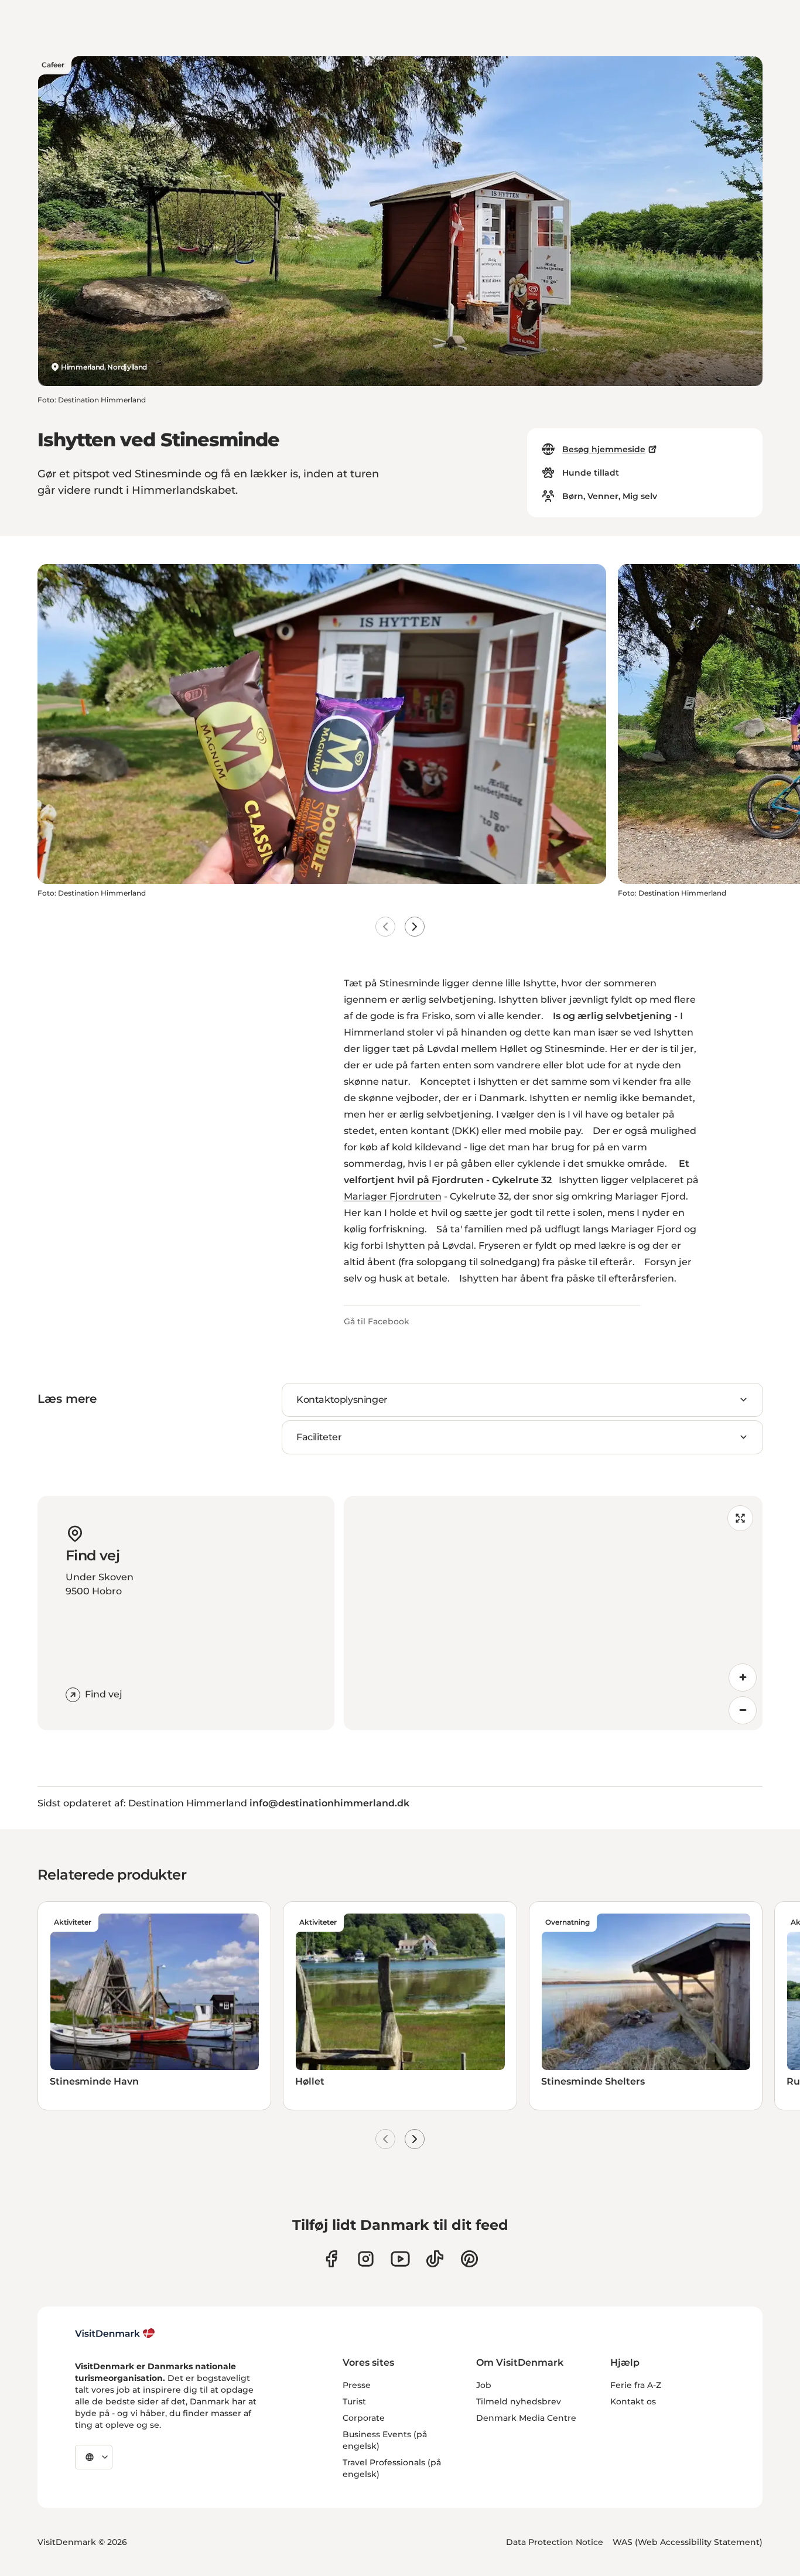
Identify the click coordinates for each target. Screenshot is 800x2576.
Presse (357, 2385)
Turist (354, 2401)
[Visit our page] (366, 2259)
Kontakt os (633, 2401)
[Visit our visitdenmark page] (400, 2259)
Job (484, 2385)
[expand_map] (740, 1518)
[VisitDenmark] (115, 2334)
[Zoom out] (743, 1710)
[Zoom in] (743, 1678)
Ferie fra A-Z (636, 2385)
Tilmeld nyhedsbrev (519, 2401)
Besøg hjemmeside (604, 449)
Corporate (364, 2418)
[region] (553, 1613)
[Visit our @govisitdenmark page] (435, 2259)
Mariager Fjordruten (393, 1196)
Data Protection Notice (555, 2542)
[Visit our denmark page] (331, 2259)
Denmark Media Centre (526, 2418)
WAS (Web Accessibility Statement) (688, 2542)
